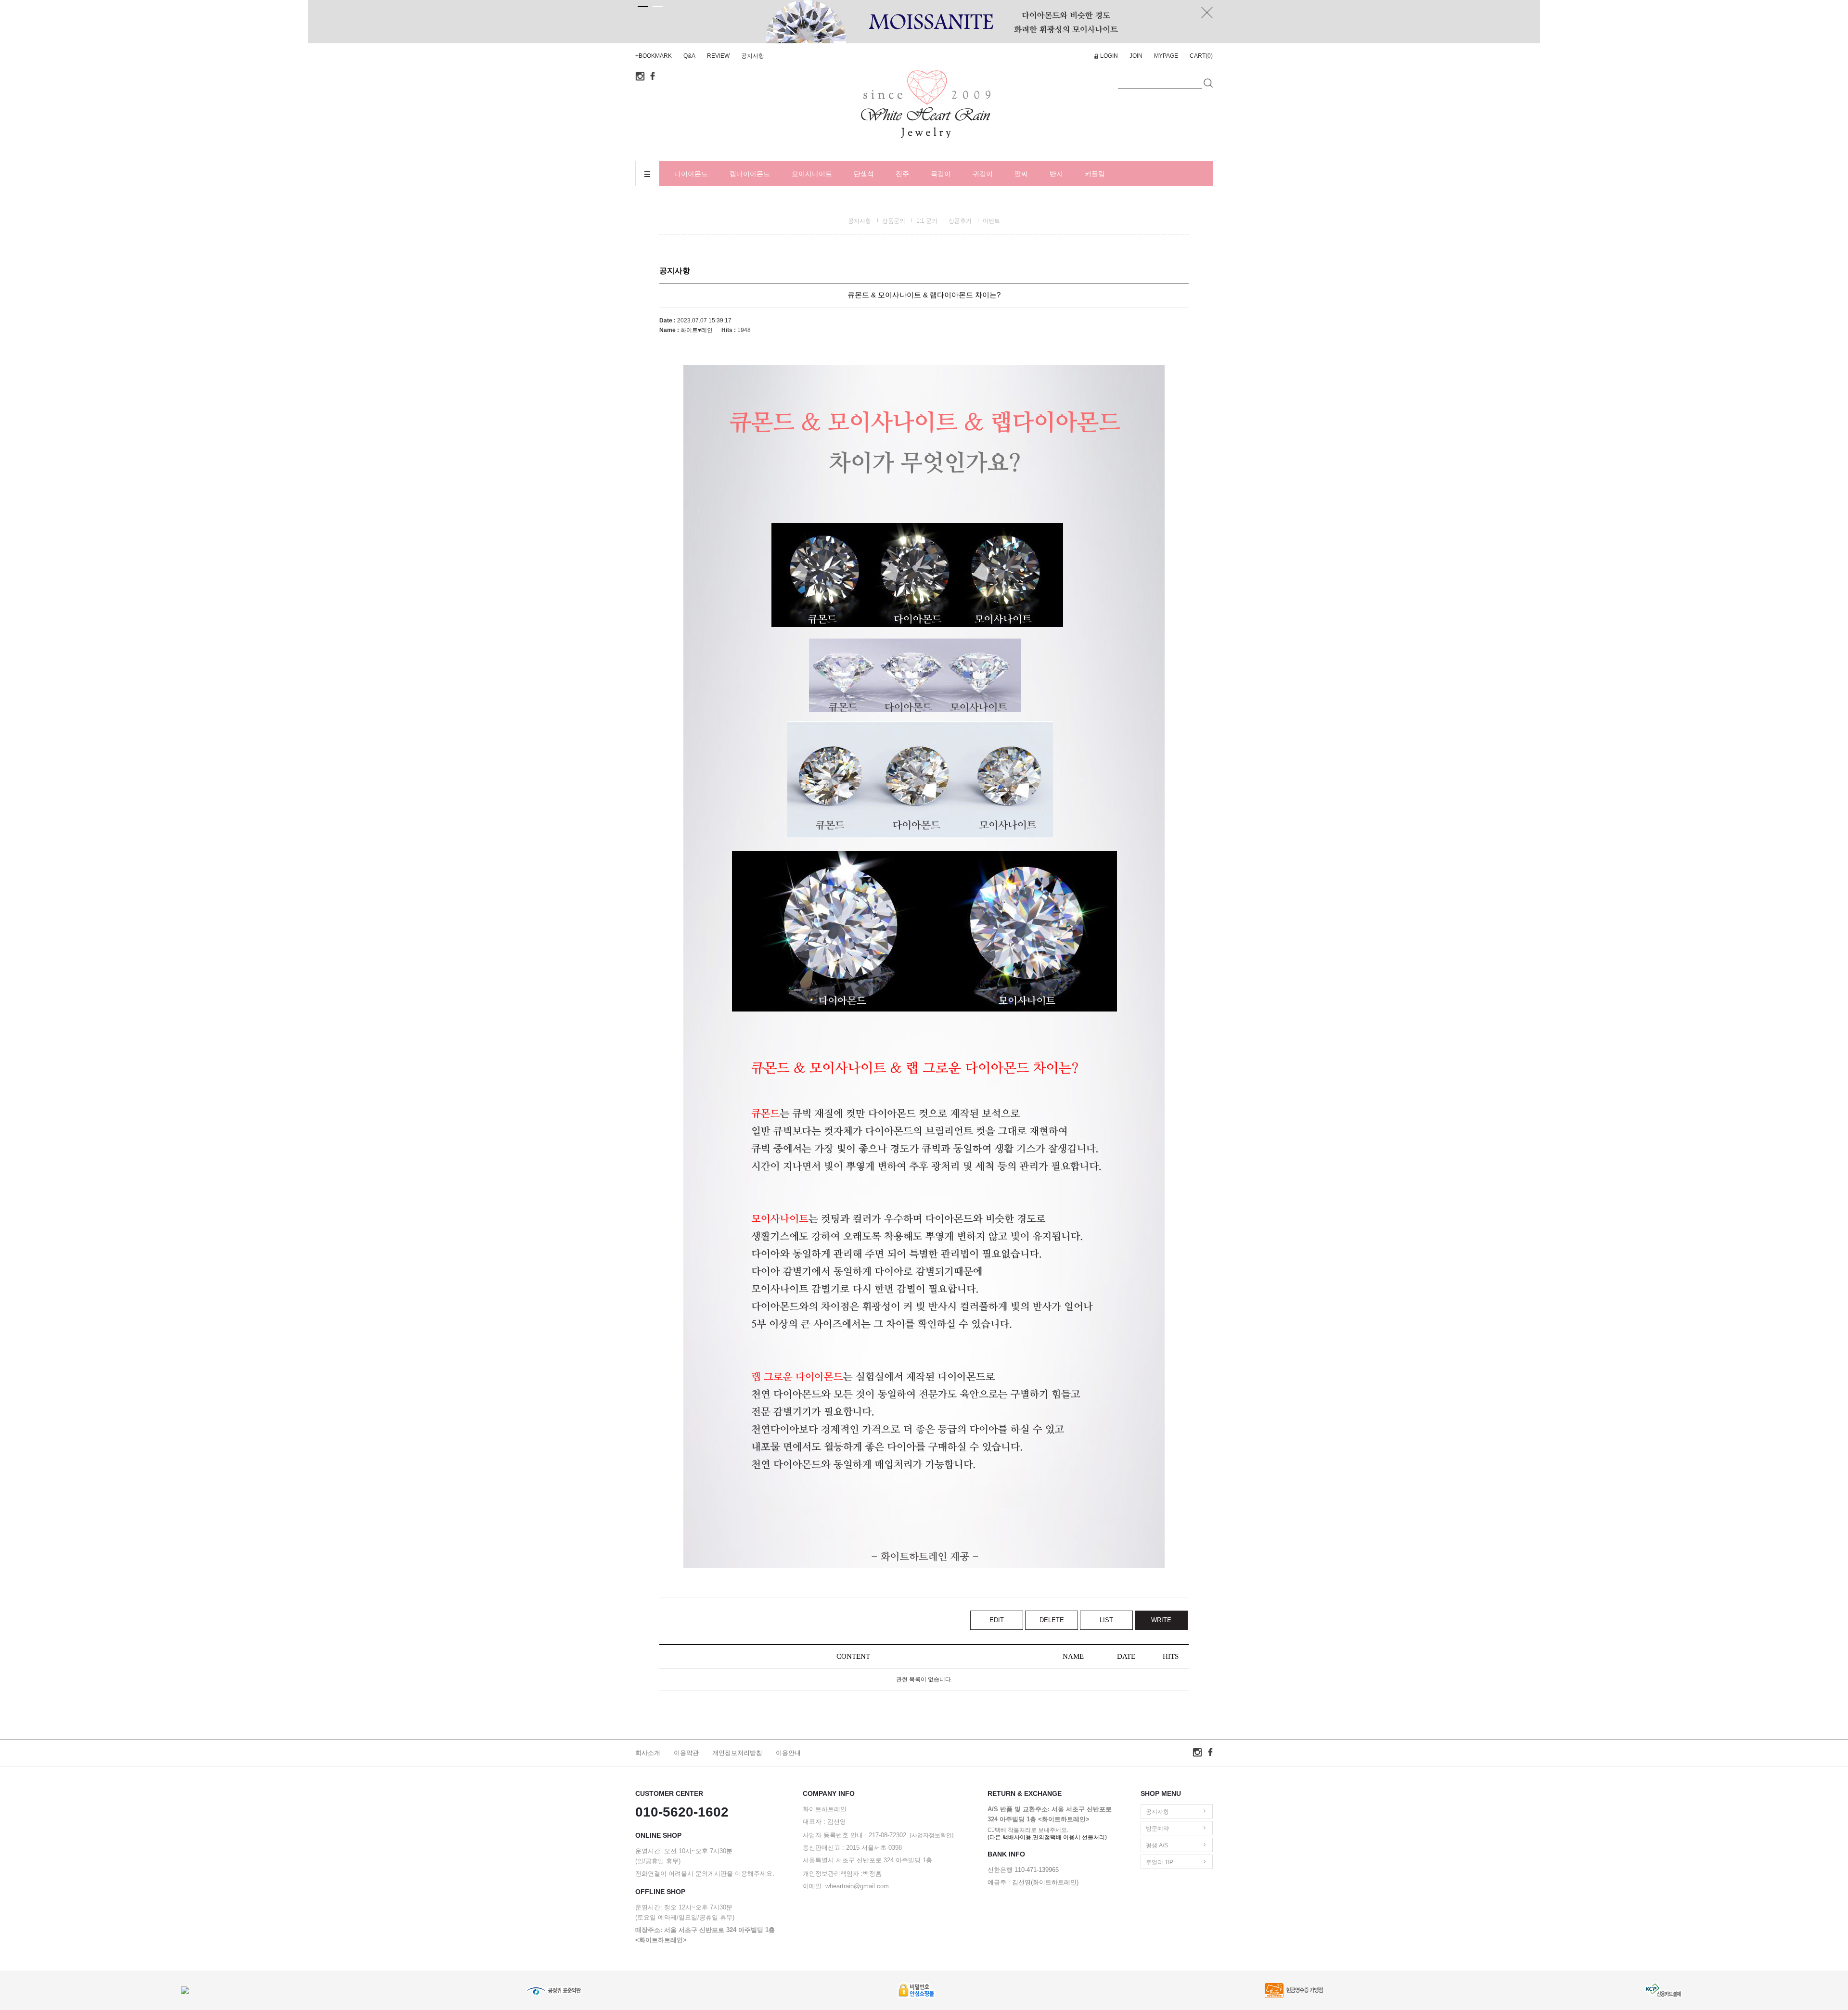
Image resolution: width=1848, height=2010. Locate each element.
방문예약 (1157, 1829)
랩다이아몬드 (750, 174)
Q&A (689, 56)
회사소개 (648, 1753)
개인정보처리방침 (737, 1753)
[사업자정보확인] (932, 1835)
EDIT (997, 1620)
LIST (1106, 1620)
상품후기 (960, 221)
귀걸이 (983, 174)
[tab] (643, 6)
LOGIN (1109, 56)
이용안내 (788, 1753)
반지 (1056, 174)
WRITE (1161, 1620)
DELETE (1052, 1620)
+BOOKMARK (654, 56)
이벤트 (991, 221)
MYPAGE (1166, 56)
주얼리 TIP (1160, 1862)
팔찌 (1021, 174)
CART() (1201, 56)
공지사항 (753, 56)
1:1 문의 (927, 221)
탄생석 (864, 174)
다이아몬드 (691, 174)
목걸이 (941, 174)
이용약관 (686, 1753)
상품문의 (894, 221)
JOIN (1136, 56)
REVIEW (718, 56)
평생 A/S (1157, 1845)
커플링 (1095, 174)
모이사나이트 (812, 174)
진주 (902, 174)
